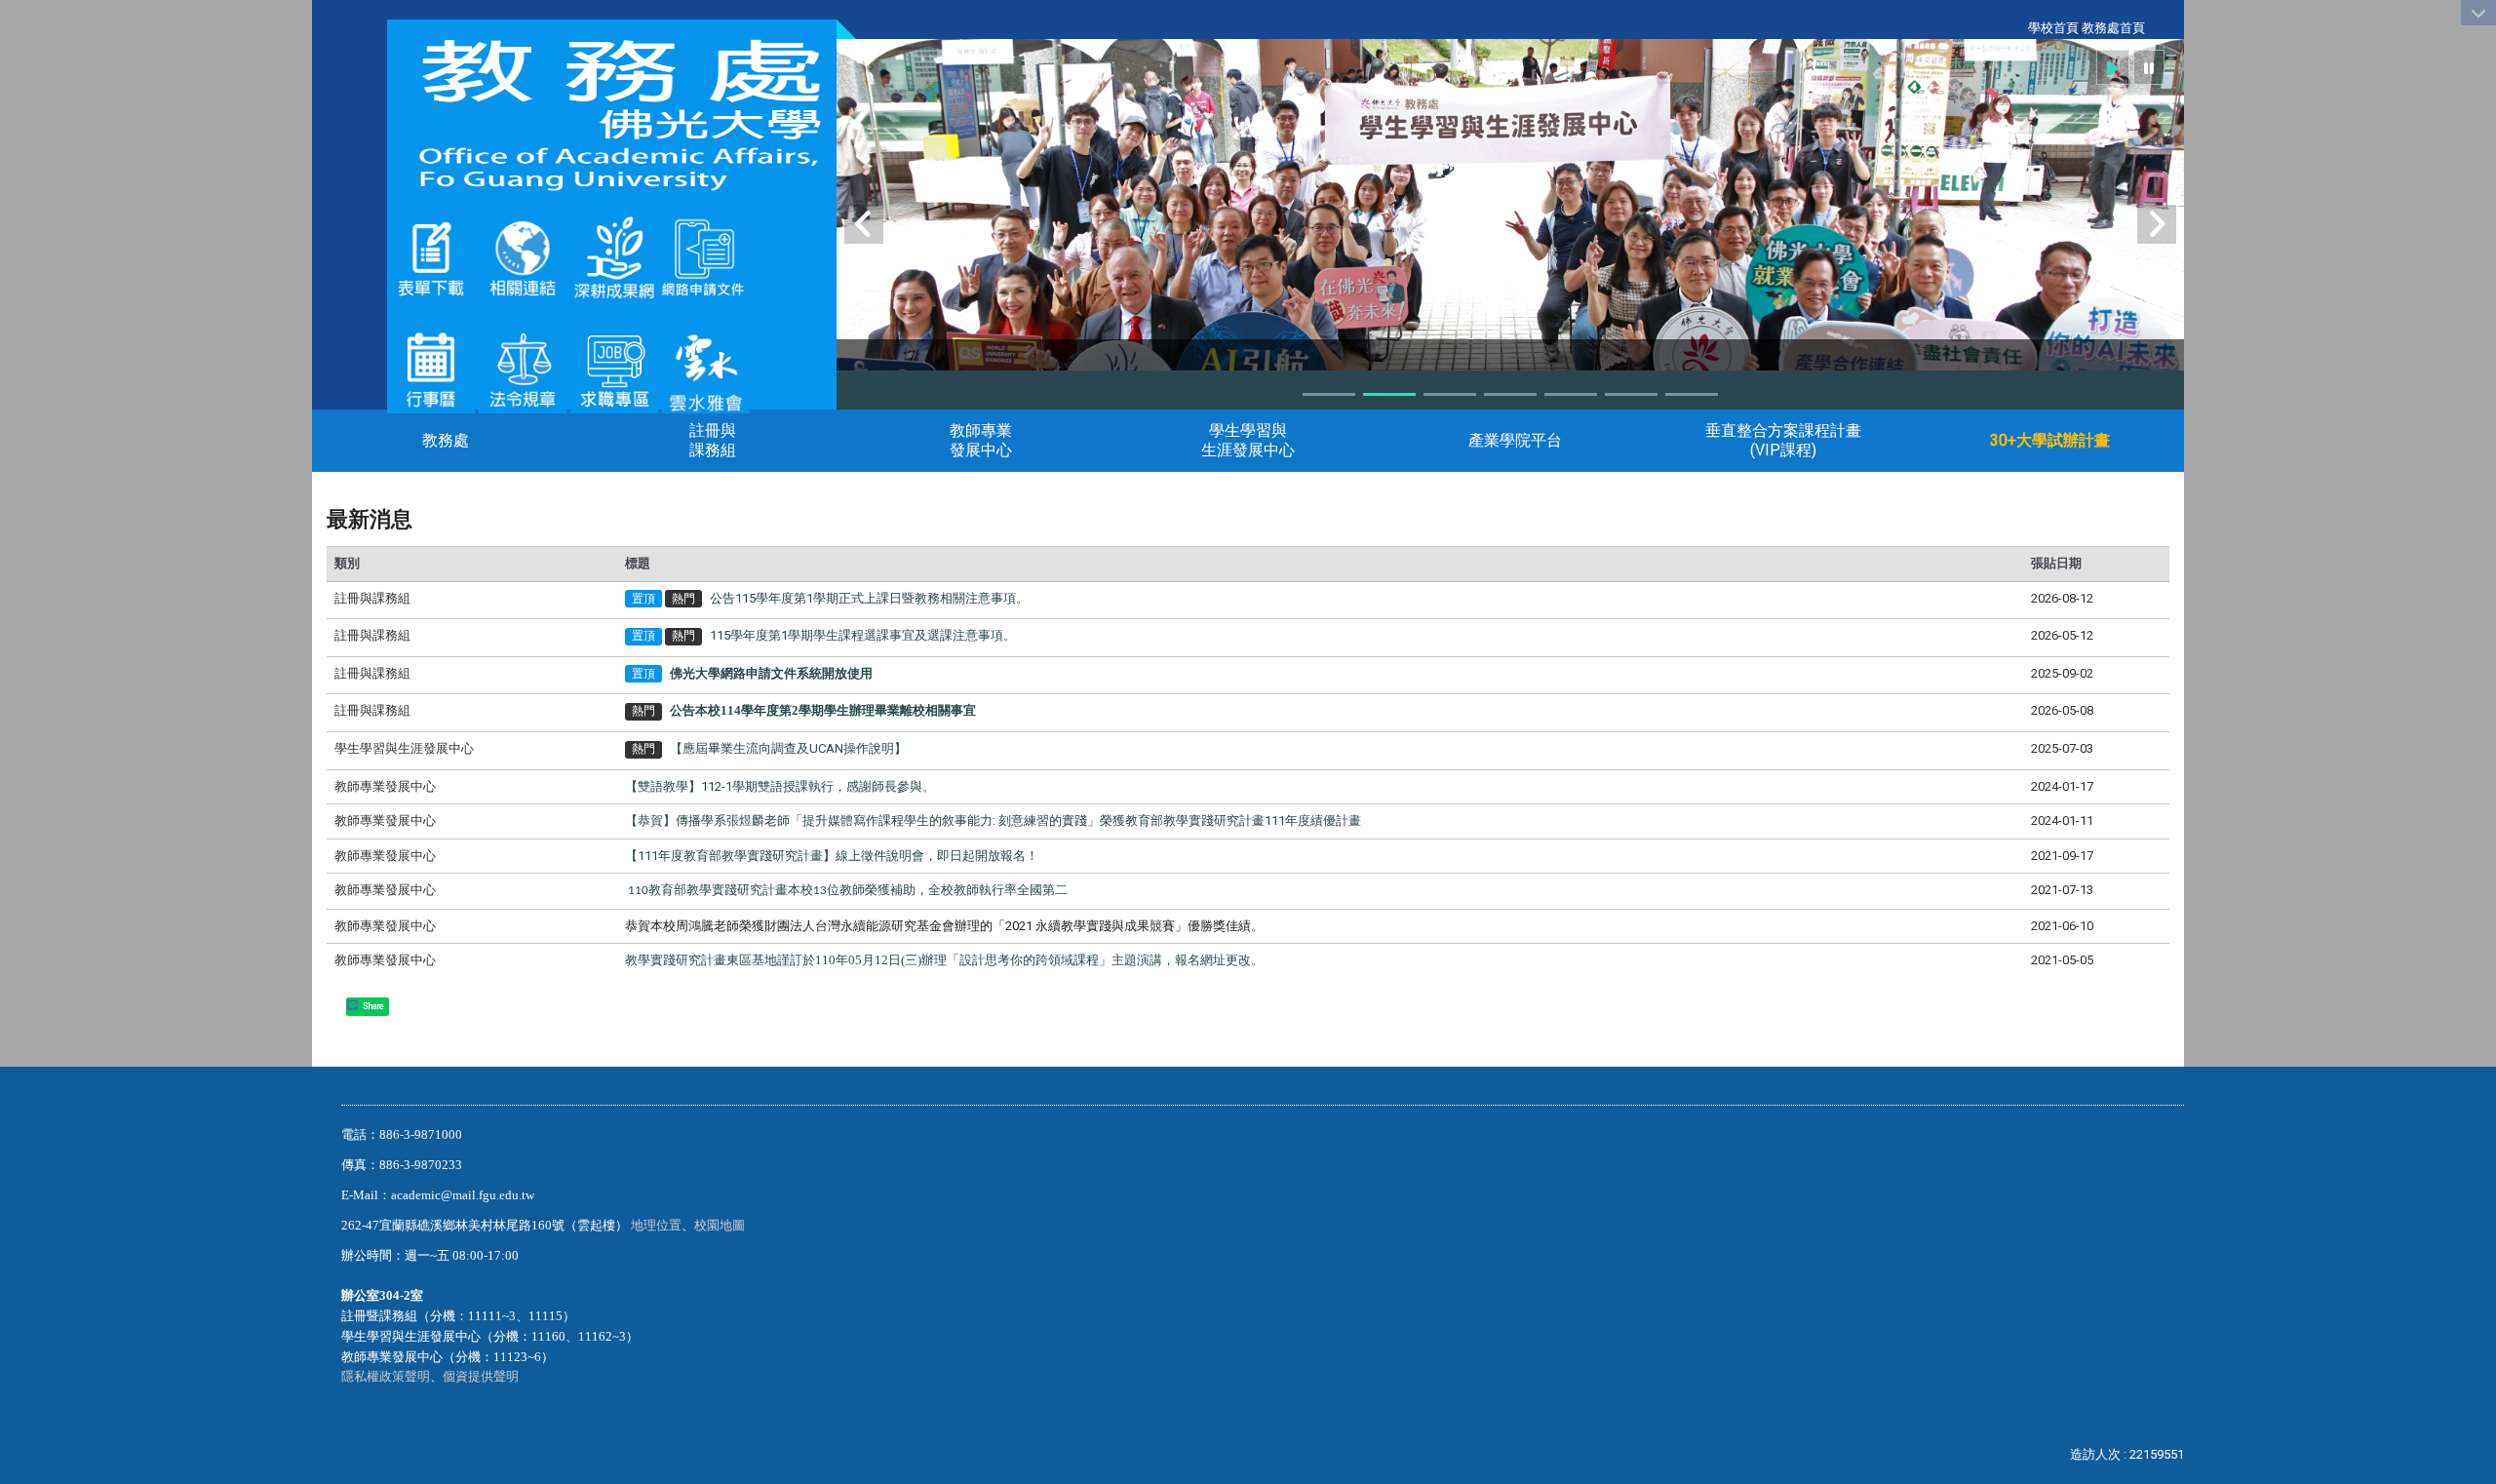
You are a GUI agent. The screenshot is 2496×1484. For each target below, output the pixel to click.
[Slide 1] (1329, 394)
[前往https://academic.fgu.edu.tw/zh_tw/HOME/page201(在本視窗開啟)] (431, 257)
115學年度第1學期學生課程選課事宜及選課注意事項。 (863, 635)
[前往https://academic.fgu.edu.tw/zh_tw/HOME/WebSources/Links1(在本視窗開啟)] (523, 257)
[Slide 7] (1692, 394)
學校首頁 (2053, 28)
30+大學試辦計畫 (2050, 440)
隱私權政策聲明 (386, 1376)
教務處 (446, 440)
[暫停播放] (2149, 67)
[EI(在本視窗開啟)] (614, 368)
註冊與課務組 (713, 440)
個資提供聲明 (481, 1376)
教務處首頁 (2113, 28)
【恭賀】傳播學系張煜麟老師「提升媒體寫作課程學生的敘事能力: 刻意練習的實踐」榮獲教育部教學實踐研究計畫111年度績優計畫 (993, 820)
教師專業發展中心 (981, 440)
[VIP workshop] (1510, 281)
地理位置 (656, 1225)
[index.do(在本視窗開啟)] (658, 257)
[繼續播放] (2113, 67)
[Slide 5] (1571, 394)
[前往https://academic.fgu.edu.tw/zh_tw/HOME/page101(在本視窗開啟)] (523, 368)
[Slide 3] (1450, 394)
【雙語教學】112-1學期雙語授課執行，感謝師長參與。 (780, 786)
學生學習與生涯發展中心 (1248, 440)
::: (2018, 28)
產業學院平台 (1515, 440)
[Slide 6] (1631, 394)
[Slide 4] (1510, 394)
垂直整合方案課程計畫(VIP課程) (1783, 440)
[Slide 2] (1389, 394)
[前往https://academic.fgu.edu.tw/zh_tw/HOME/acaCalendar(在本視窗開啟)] (431, 368)
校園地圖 (721, 1225)
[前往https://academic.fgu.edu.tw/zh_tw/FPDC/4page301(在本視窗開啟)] (706, 368)
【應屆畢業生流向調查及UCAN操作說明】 (788, 748)
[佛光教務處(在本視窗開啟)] (612, 115)
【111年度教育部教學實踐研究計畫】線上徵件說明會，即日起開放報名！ (832, 856)
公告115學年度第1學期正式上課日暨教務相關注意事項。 (869, 598)
